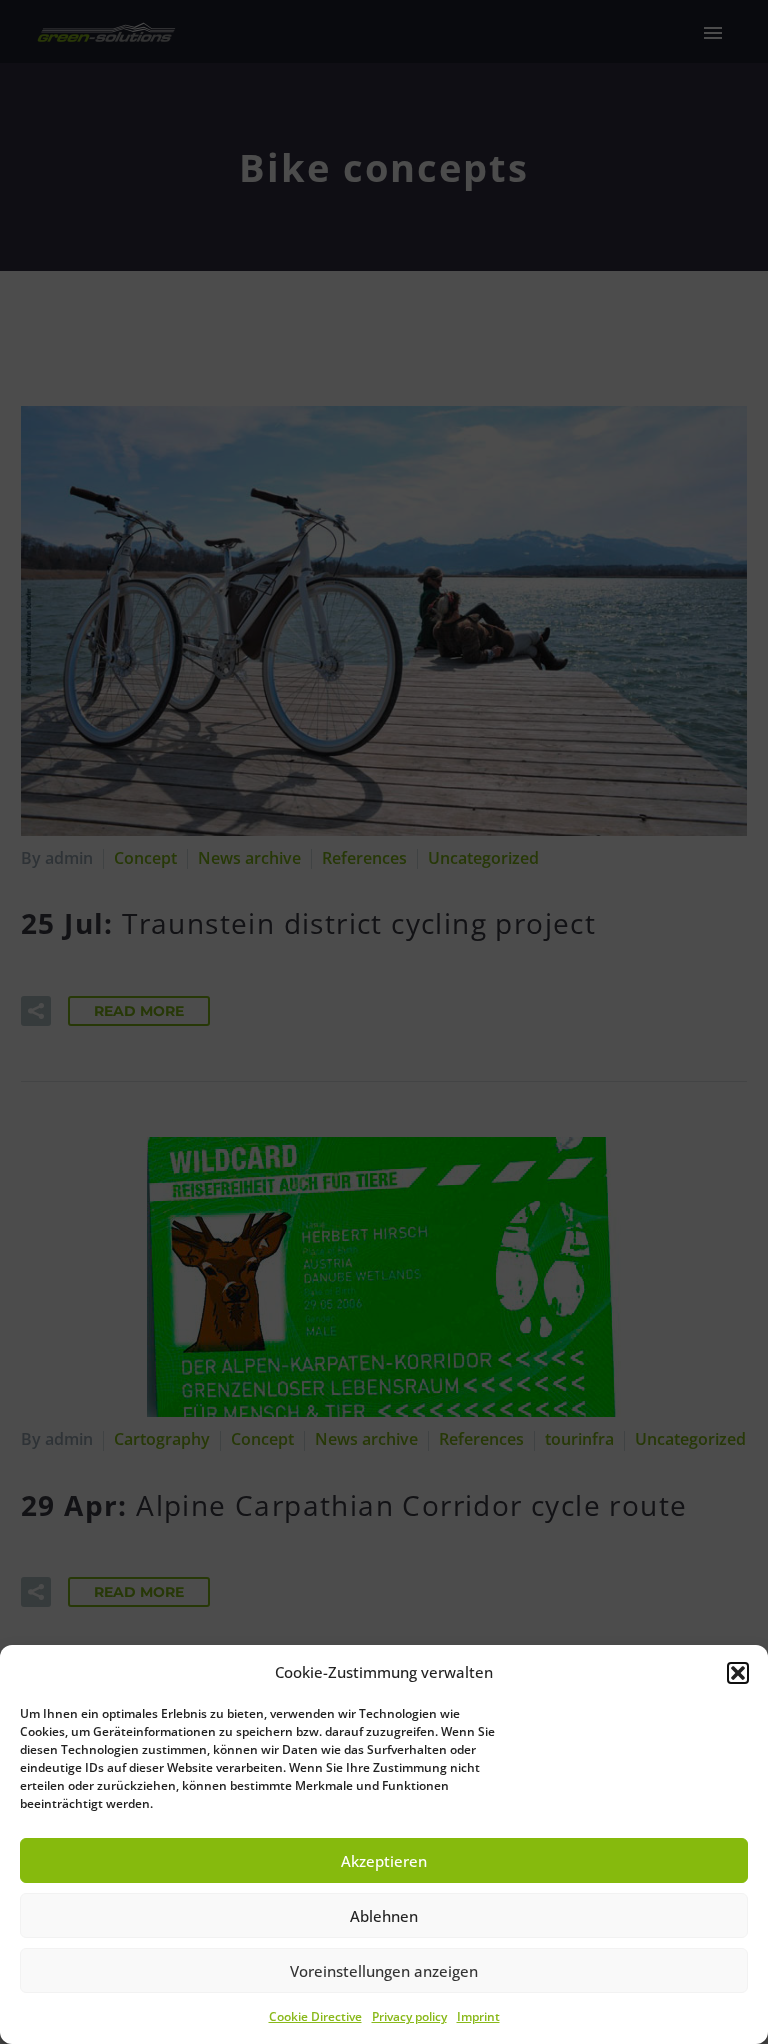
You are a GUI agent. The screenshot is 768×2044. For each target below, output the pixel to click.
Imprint (478, 2016)
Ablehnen (384, 1916)
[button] (738, 1673)
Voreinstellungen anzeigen (384, 1971)
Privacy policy (409, 2016)
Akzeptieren (384, 1861)
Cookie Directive (315, 2016)
